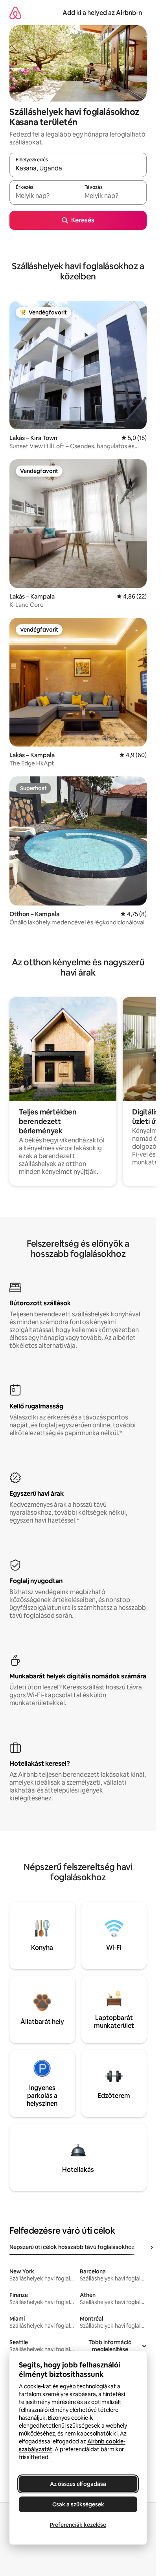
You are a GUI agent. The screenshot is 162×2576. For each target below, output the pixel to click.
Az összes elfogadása (78, 2484)
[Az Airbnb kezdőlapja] (15, 13)
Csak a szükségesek (78, 2504)
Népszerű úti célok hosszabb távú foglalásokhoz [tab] (72, 2247)
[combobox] (78, 168)
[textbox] (44, 196)
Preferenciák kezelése (78, 2525)
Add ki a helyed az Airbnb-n (102, 13)
